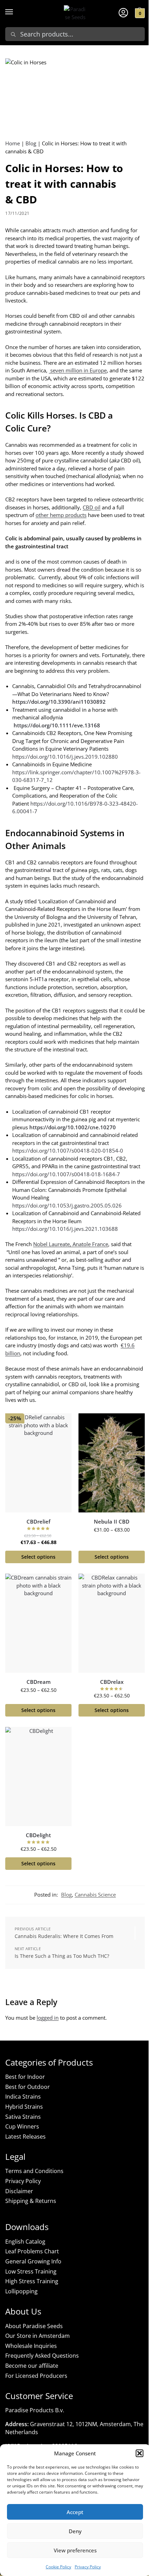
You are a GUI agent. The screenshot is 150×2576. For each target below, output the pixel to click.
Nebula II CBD (112, 1522)
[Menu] (16, 12)
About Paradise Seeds (34, 2326)
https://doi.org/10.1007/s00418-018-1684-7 (66, 1174)
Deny (75, 2531)
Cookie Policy (58, 2567)
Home (13, 143)
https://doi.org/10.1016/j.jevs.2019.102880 (65, 757)
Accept (75, 2512)
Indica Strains (23, 2097)
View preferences (75, 2550)
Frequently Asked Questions (42, 2356)
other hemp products (61, 515)
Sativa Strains (23, 2117)
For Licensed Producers (36, 2376)
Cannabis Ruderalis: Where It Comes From (64, 1936)
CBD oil (92, 507)
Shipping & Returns (31, 2201)
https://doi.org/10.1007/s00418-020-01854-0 (68, 1150)
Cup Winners (22, 2126)
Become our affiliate (32, 2366)
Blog (31, 143)
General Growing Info (33, 2261)
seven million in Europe (78, 370)
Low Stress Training (31, 2271)
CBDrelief (38, 1522)
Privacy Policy (88, 2567)
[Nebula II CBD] (112, 1463)
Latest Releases (25, 2137)
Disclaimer (19, 2191)
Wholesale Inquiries (31, 2346)
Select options (38, 1557)
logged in (48, 2018)
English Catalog (25, 2242)
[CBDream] (38, 1623)
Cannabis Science (95, 1895)
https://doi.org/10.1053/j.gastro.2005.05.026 (67, 1205)
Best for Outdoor (28, 2087)
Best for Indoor (25, 2077)
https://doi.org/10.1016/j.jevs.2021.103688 (65, 1229)
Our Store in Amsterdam (37, 2336)
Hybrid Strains (24, 2107)
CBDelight (38, 1835)
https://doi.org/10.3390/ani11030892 (59, 702)
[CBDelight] (38, 1776)
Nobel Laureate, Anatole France (71, 1244)
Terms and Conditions (34, 2171)
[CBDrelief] (38, 1463)
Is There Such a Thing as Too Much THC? (62, 1956)
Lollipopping (21, 2291)
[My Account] (123, 12)
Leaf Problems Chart (32, 2251)
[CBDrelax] (112, 1623)
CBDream (39, 1682)
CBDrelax (112, 1682)
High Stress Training (32, 2281)
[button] (140, 2453)
